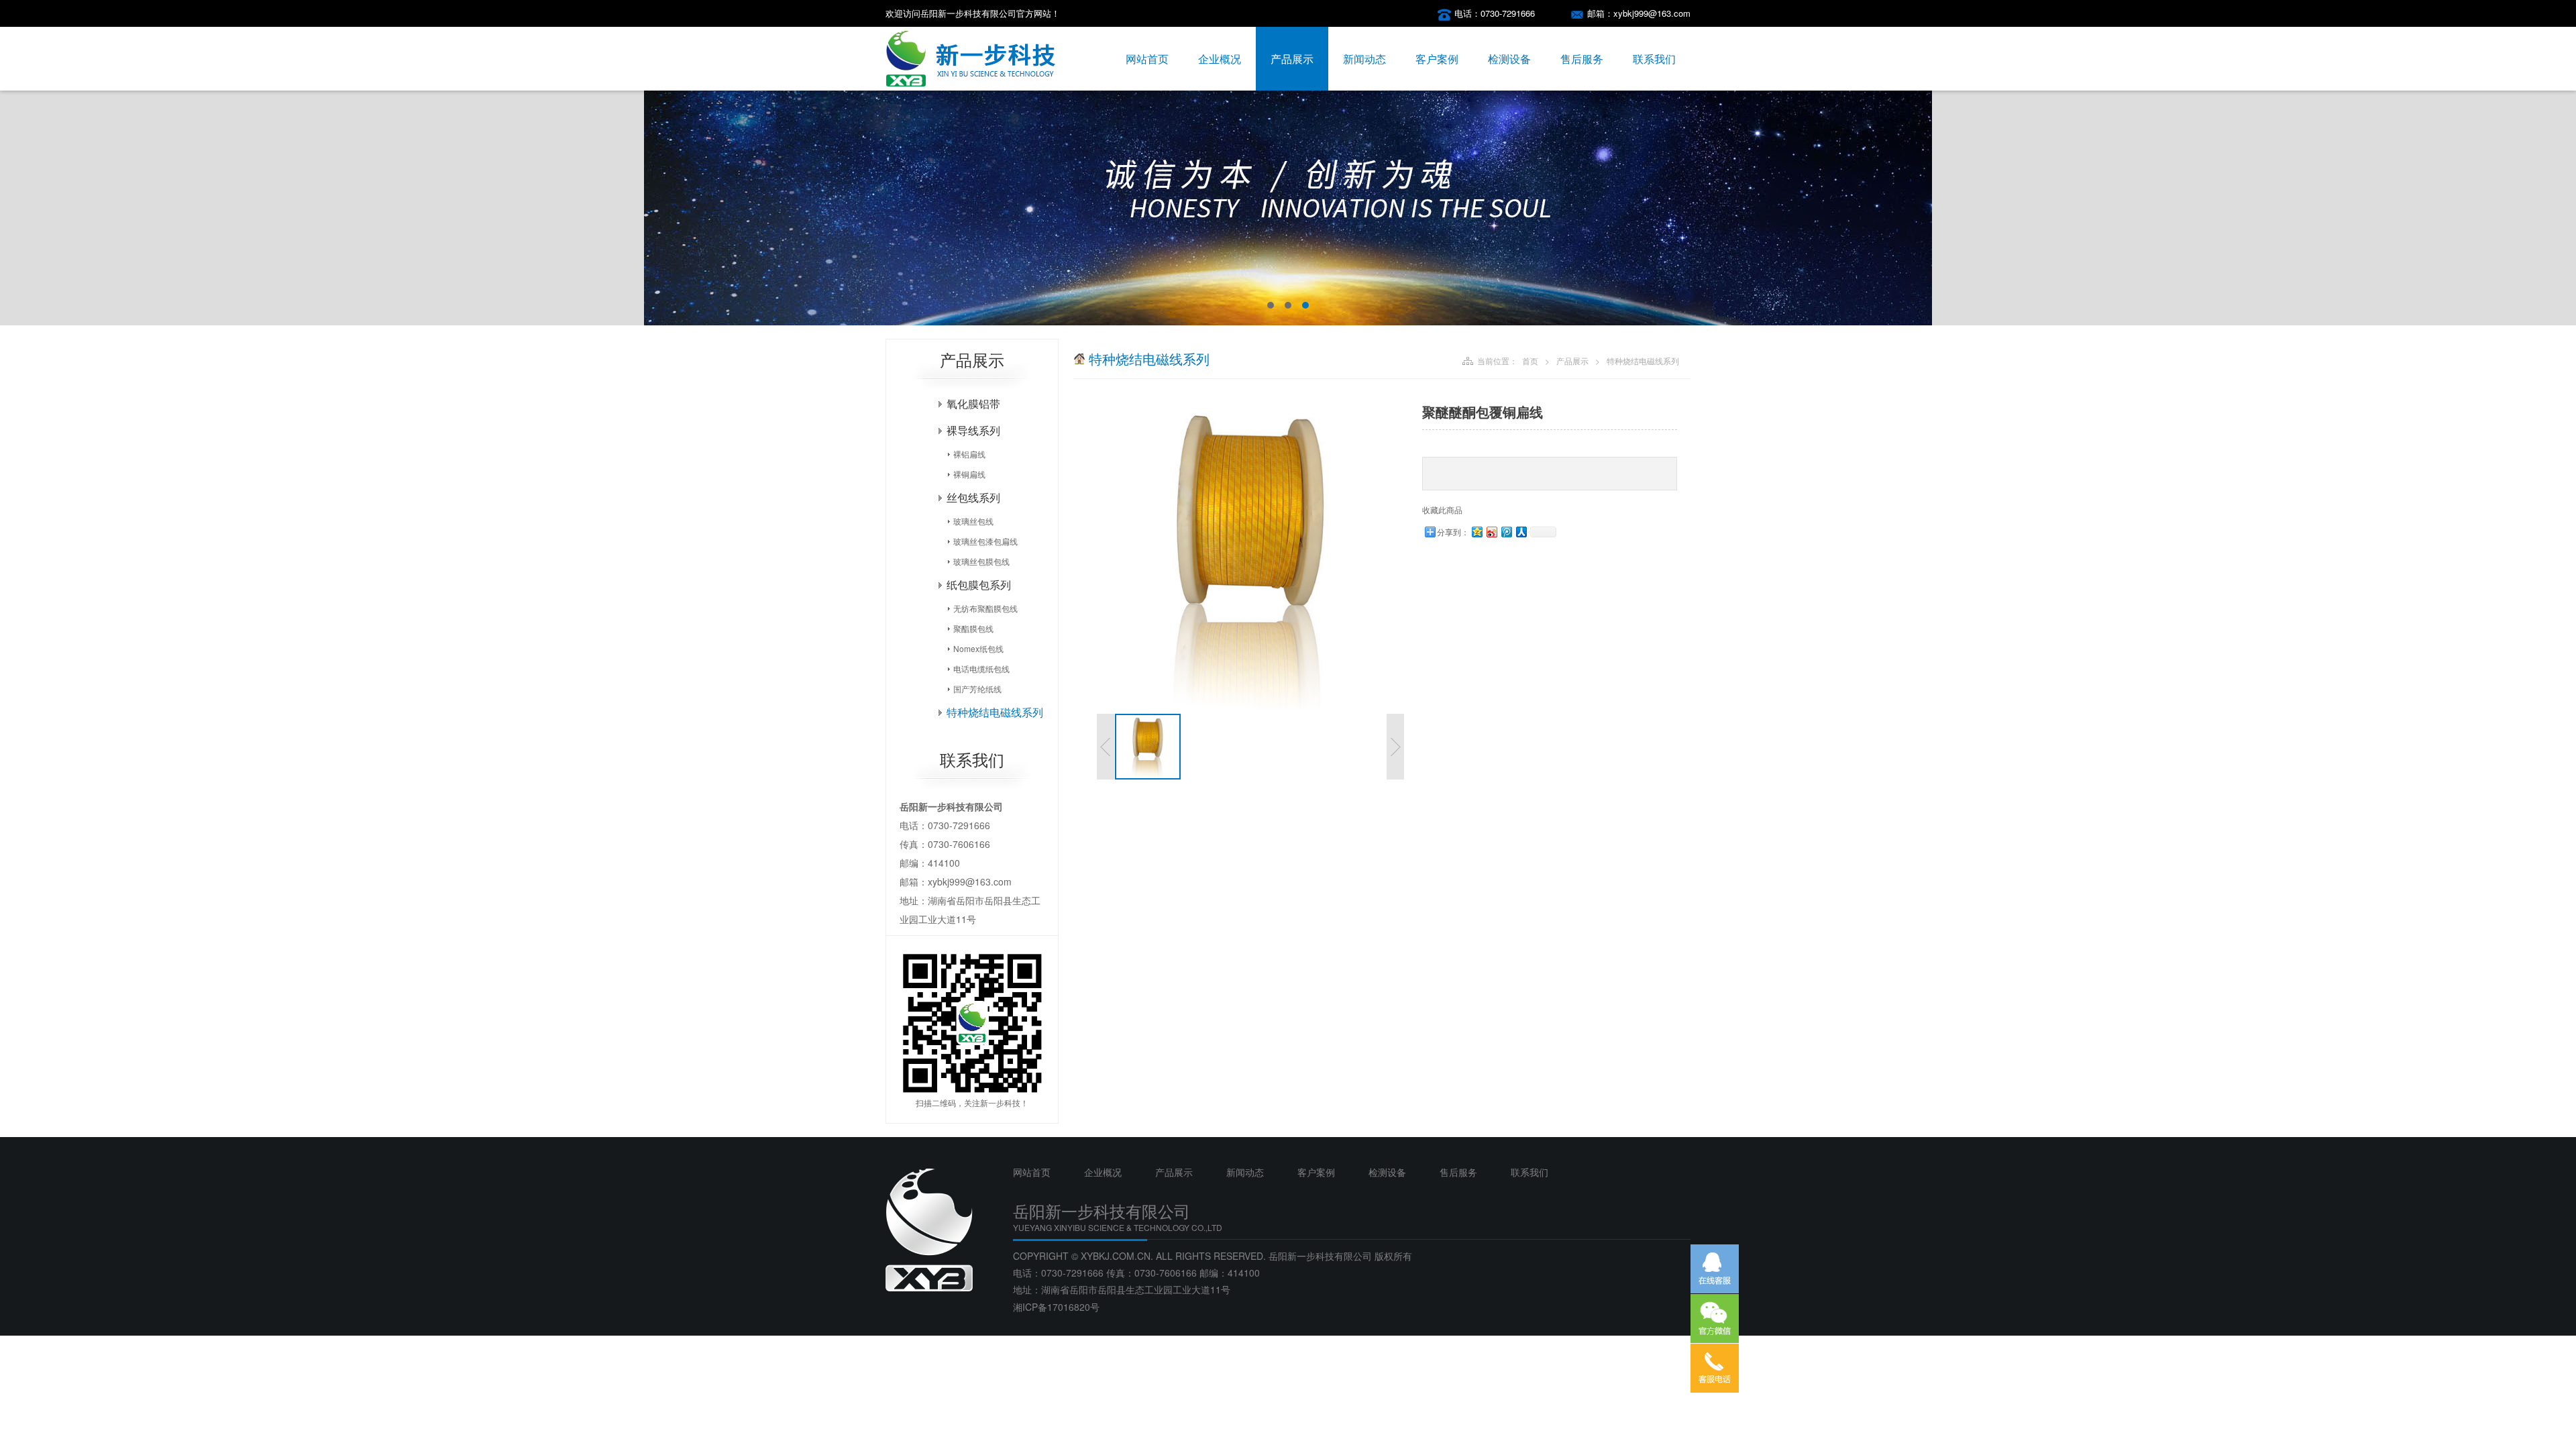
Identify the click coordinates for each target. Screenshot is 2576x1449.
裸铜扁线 (969, 474)
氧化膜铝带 (973, 404)
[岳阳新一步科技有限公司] (971, 87)
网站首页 (1147, 59)
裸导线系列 (973, 430)
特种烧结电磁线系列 (995, 712)
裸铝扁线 (969, 454)
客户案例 (1437, 59)
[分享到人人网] (1521, 532)
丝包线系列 (973, 497)
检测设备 (1509, 59)
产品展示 (1292, 59)
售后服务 (1582, 59)
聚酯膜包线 (973, 628)
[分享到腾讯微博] (1506, 532)
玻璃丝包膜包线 (981, 561)
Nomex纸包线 (978, 648)
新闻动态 (1364, 59)
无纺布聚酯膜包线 (985, 608)
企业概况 (1220, 59)
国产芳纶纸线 (977, 689)
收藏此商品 (1442, 509)
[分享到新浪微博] (1491, 532)
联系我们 (1654, 59)
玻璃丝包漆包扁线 (985, 541)
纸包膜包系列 (979, 585)
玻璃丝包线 (973, 521)
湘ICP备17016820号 (1056, 1307)
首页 (1530, 361)
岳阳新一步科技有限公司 (1320, 1256)
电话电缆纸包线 (981, 668)
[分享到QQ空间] (1477, 532)
